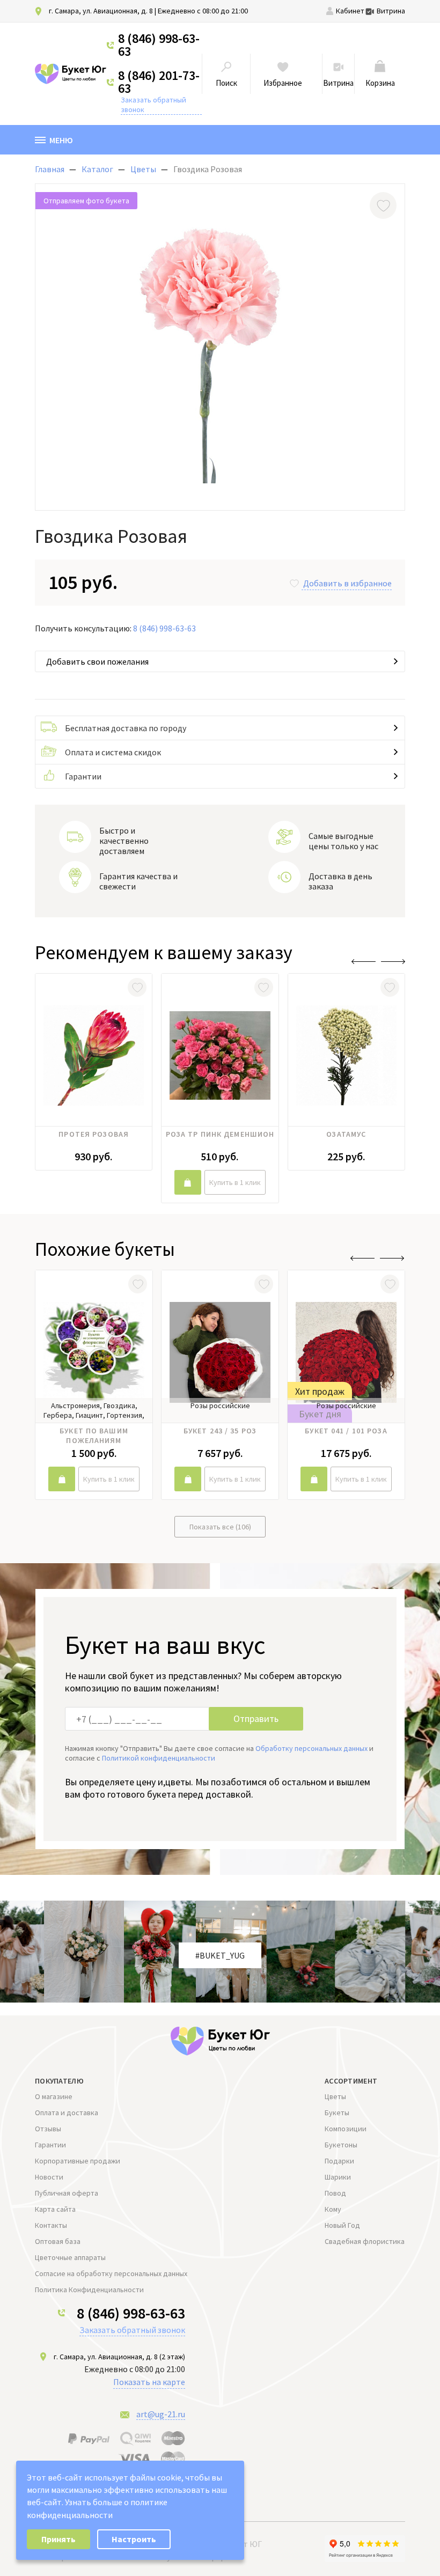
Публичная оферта (67, 2193)
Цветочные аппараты (70, 2257)
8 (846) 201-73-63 (159, 82)
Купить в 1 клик (235, 1182)
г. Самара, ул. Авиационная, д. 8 (101, 11)
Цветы (335, 2096)
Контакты (51, 2225)
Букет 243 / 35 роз (220, 1431)
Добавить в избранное (347, 583)
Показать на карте (149, 2382)
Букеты (337, 2113)
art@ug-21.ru (161, 2414)
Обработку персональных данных (311, 1748)
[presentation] (364, 962)
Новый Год (342, 2225)
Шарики (338, 2177)
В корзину (188, 1182)
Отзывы (48, 2129)
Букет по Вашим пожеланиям (94, 1436)
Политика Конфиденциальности (89, 2290)
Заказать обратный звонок (153, 105)
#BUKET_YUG (220, 1955)
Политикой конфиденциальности (159, 1758)
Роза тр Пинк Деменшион (220, 1134)
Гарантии (83, 776)
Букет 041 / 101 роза (346, 1431)
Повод (335, 2193)
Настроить (134, 2539)
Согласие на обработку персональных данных (111, 2273)
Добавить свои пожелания (97, 661)
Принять (58, 2539)
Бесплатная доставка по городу (126, 728)
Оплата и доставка (67, 2113)
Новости (49, 2177)
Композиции (346, 2129)
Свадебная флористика (365, 2241)
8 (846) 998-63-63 (159, 45)
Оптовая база (58, 2241)
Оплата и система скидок (113, 752)
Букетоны (341, 2145)
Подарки (339, 2161)
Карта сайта (55, 2209)
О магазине (54, 2096)
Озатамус (346, 1134)
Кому (333, 2209)
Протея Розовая (94, 1134)
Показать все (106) (220, 1527)
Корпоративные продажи (78, 2161)
